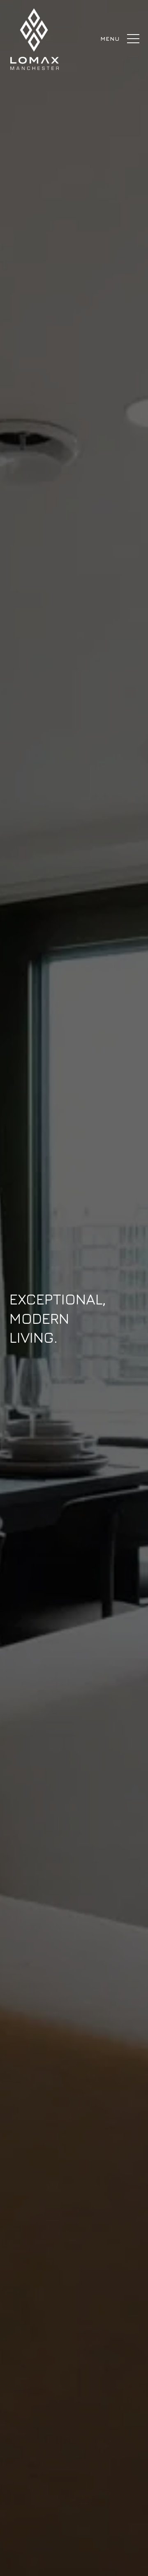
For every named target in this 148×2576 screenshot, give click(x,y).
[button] (131, 35)
